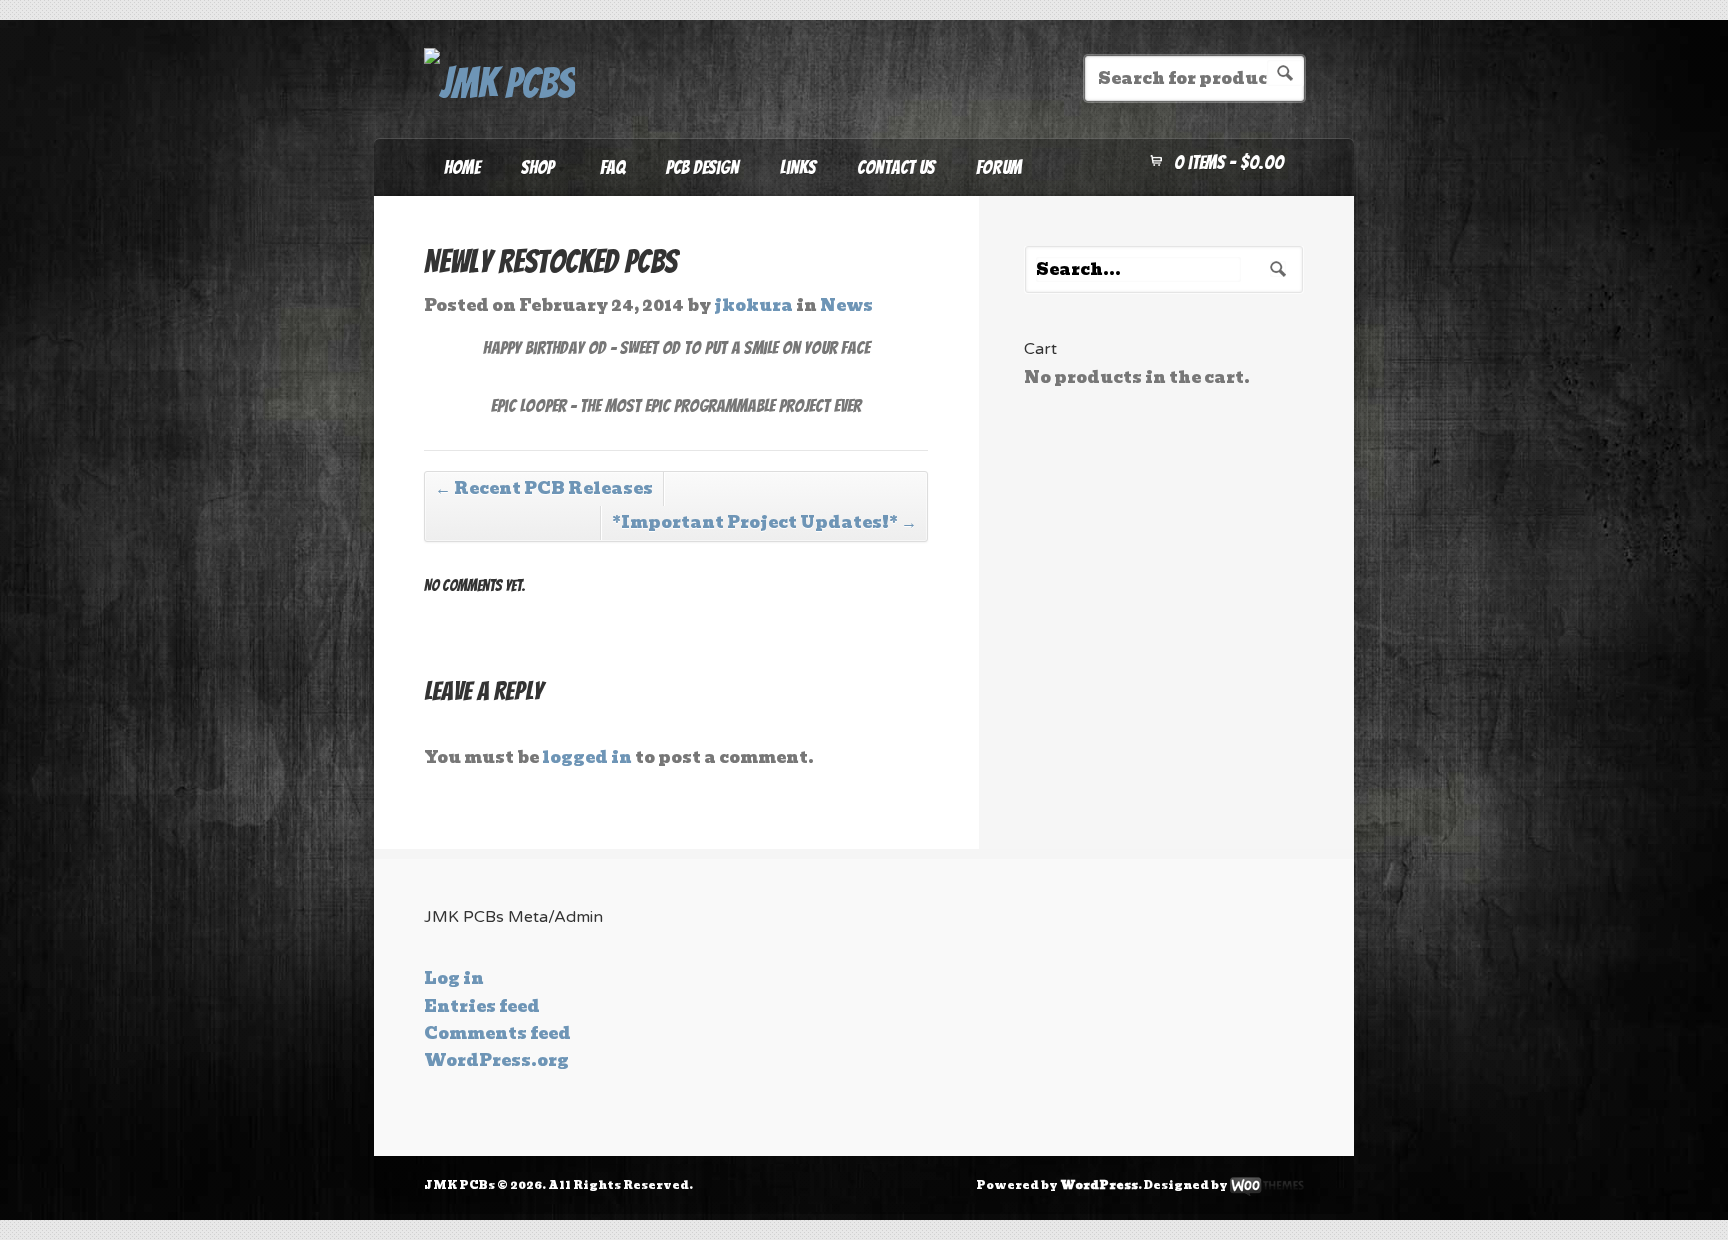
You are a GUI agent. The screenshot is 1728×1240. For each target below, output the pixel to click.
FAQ (612, 167)
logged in (587, 757)
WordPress (1099, 1185)
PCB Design (702, 167)
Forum (999, 167)
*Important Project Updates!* (764, 522)
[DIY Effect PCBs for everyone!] (499, 83)
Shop (527, 174)
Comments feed (497, 1033)
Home (462, 167)
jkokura (753, 305)
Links (798, 167)
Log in (454, 978)
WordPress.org (496, 1060)
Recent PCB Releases (544, 488)
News (846, 305)
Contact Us (896, 167)
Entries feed (482, 1006)
